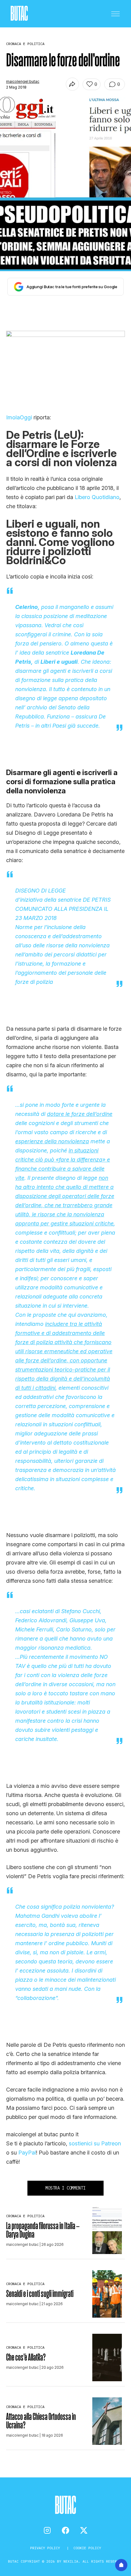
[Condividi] (72, 84)
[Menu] (115, 14)
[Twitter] (84, 2530)
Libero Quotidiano (97, 497)
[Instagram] (47, 2530)
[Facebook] (65, 2530)
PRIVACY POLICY (46, 2548)
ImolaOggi (19, 417)
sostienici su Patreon (95, 2143)
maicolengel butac (23, 81)
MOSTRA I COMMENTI (65, 2188)
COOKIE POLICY (87, 2548)
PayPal (27, 2153)
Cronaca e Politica (25, 2216)
